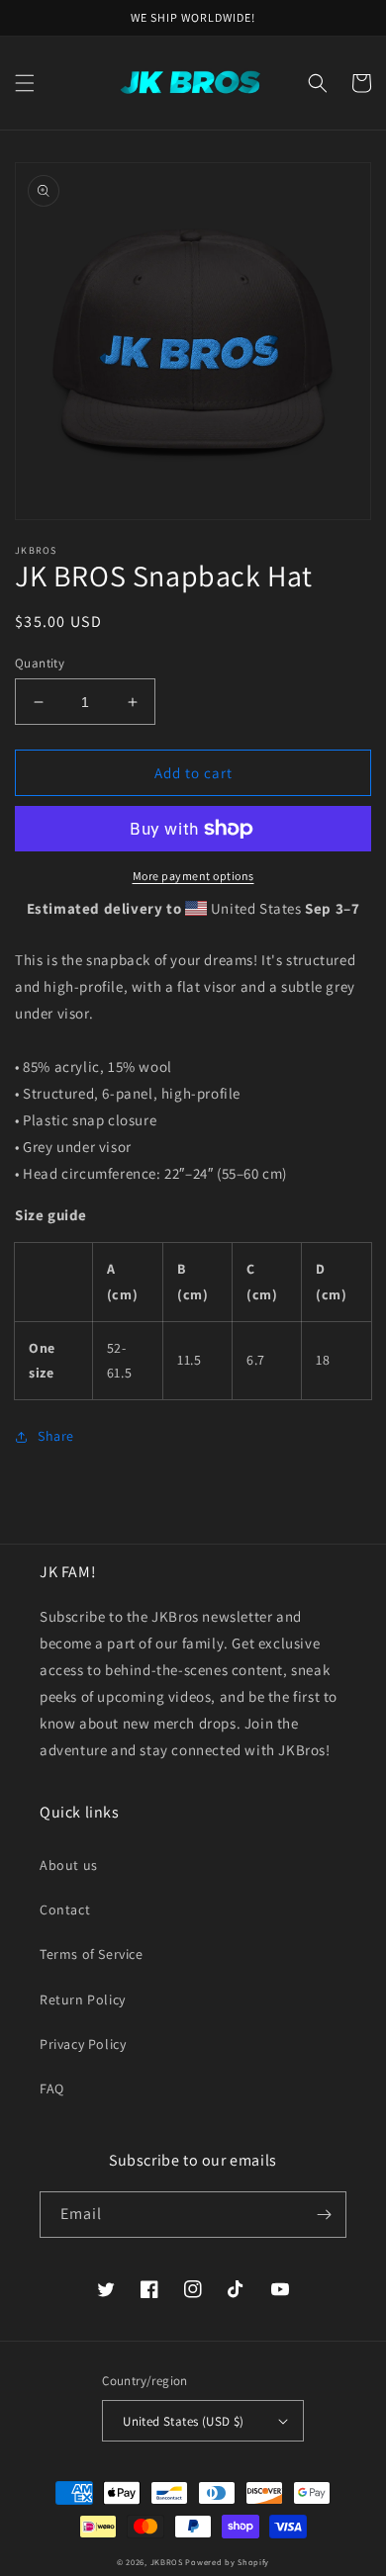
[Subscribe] (324, 2215)
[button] (25, 83)
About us (69, 1865)
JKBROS (167, 2562)
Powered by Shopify (227, 2562)
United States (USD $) (183, 2421)
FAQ (52, 2088)
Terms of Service (92, 1954)
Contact (65, 1910)
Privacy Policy (83, 2044)
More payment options (193, 876)
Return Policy (83, 1999)
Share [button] (56, 1436)
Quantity (40, 663)
